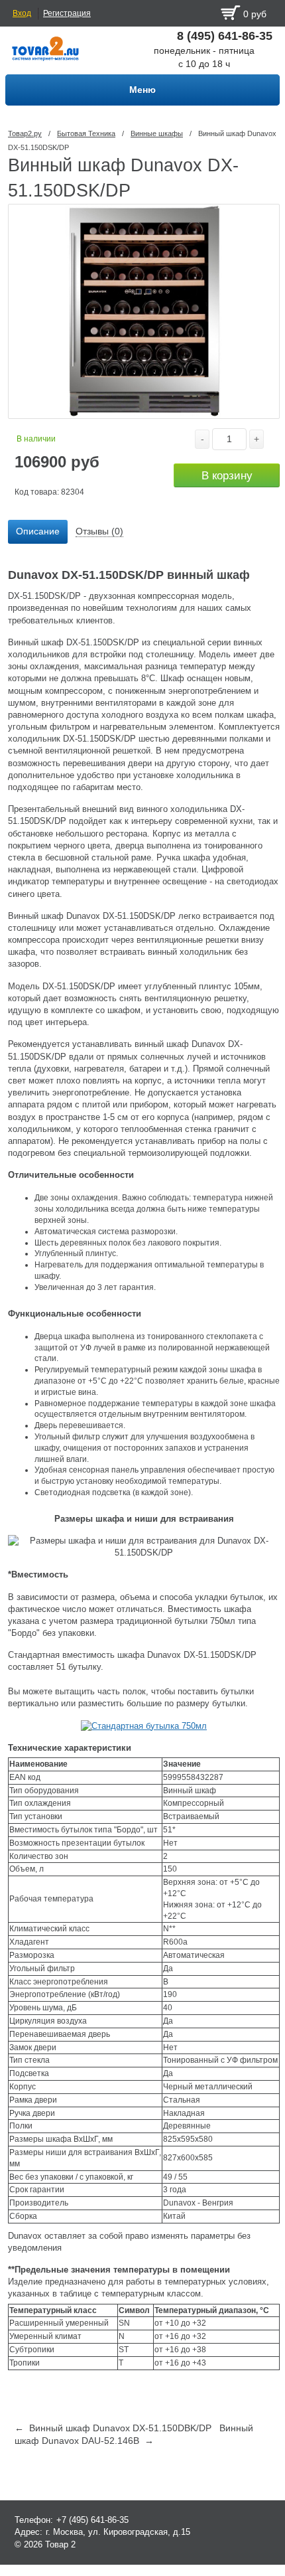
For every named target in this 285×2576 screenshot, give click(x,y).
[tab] (38, 532)
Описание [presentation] (38, 531)
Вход (22, 13)
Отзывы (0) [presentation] (99, 531)
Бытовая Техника (86, 133)
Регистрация (67, 13)
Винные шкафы (157, 133)
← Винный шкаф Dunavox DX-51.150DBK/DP (113, 2428)
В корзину (227, 476)
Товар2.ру (25, 133)
